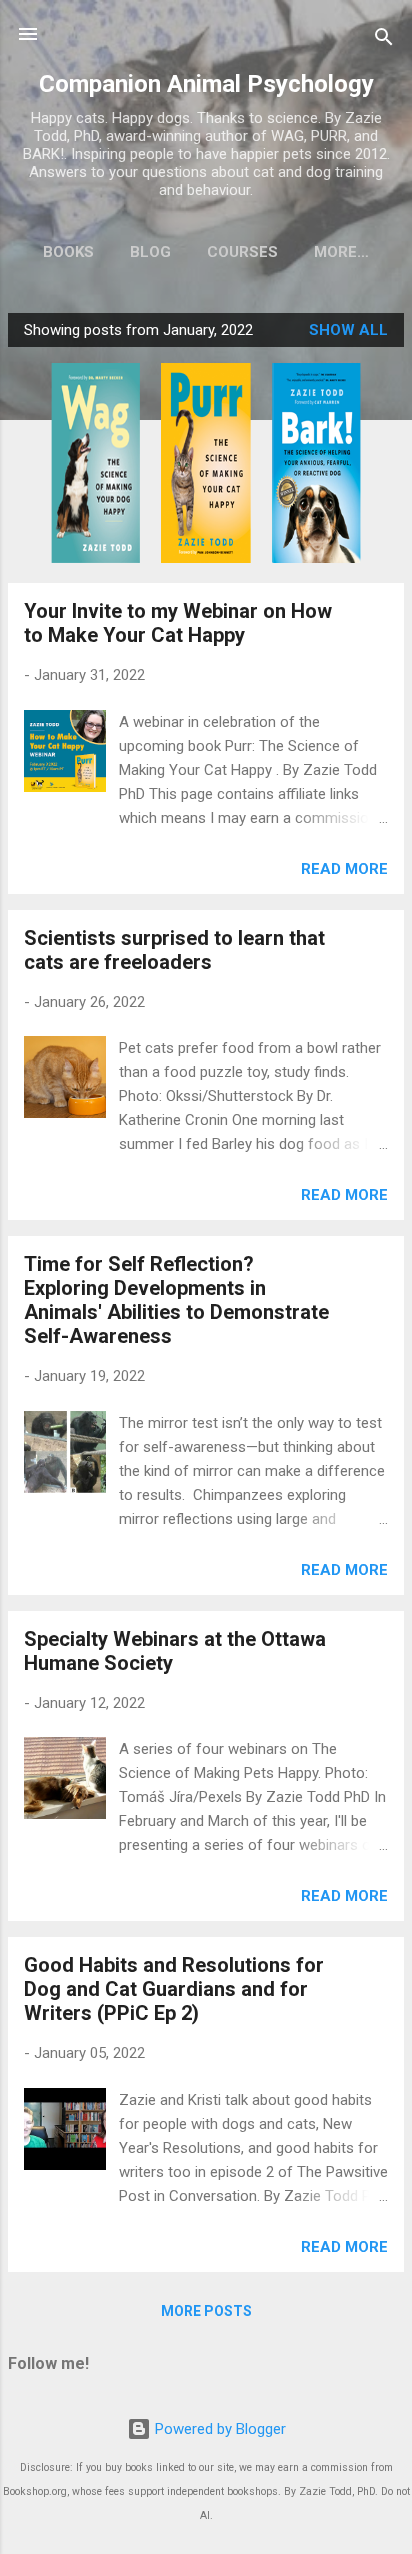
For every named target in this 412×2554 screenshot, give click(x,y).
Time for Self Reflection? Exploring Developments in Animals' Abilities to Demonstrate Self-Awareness (176, 1300)
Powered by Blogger (218, 2429)
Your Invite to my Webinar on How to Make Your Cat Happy (178, 623)
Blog (150, 252)
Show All (348, 330)
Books (68, 252)
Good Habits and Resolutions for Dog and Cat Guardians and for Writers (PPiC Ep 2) (174, 1989)
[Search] (384, 40)
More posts (206, 2311)
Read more (344, 869)
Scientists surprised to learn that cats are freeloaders (174, 950)
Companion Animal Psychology (206, 84)
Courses (242, 252)
